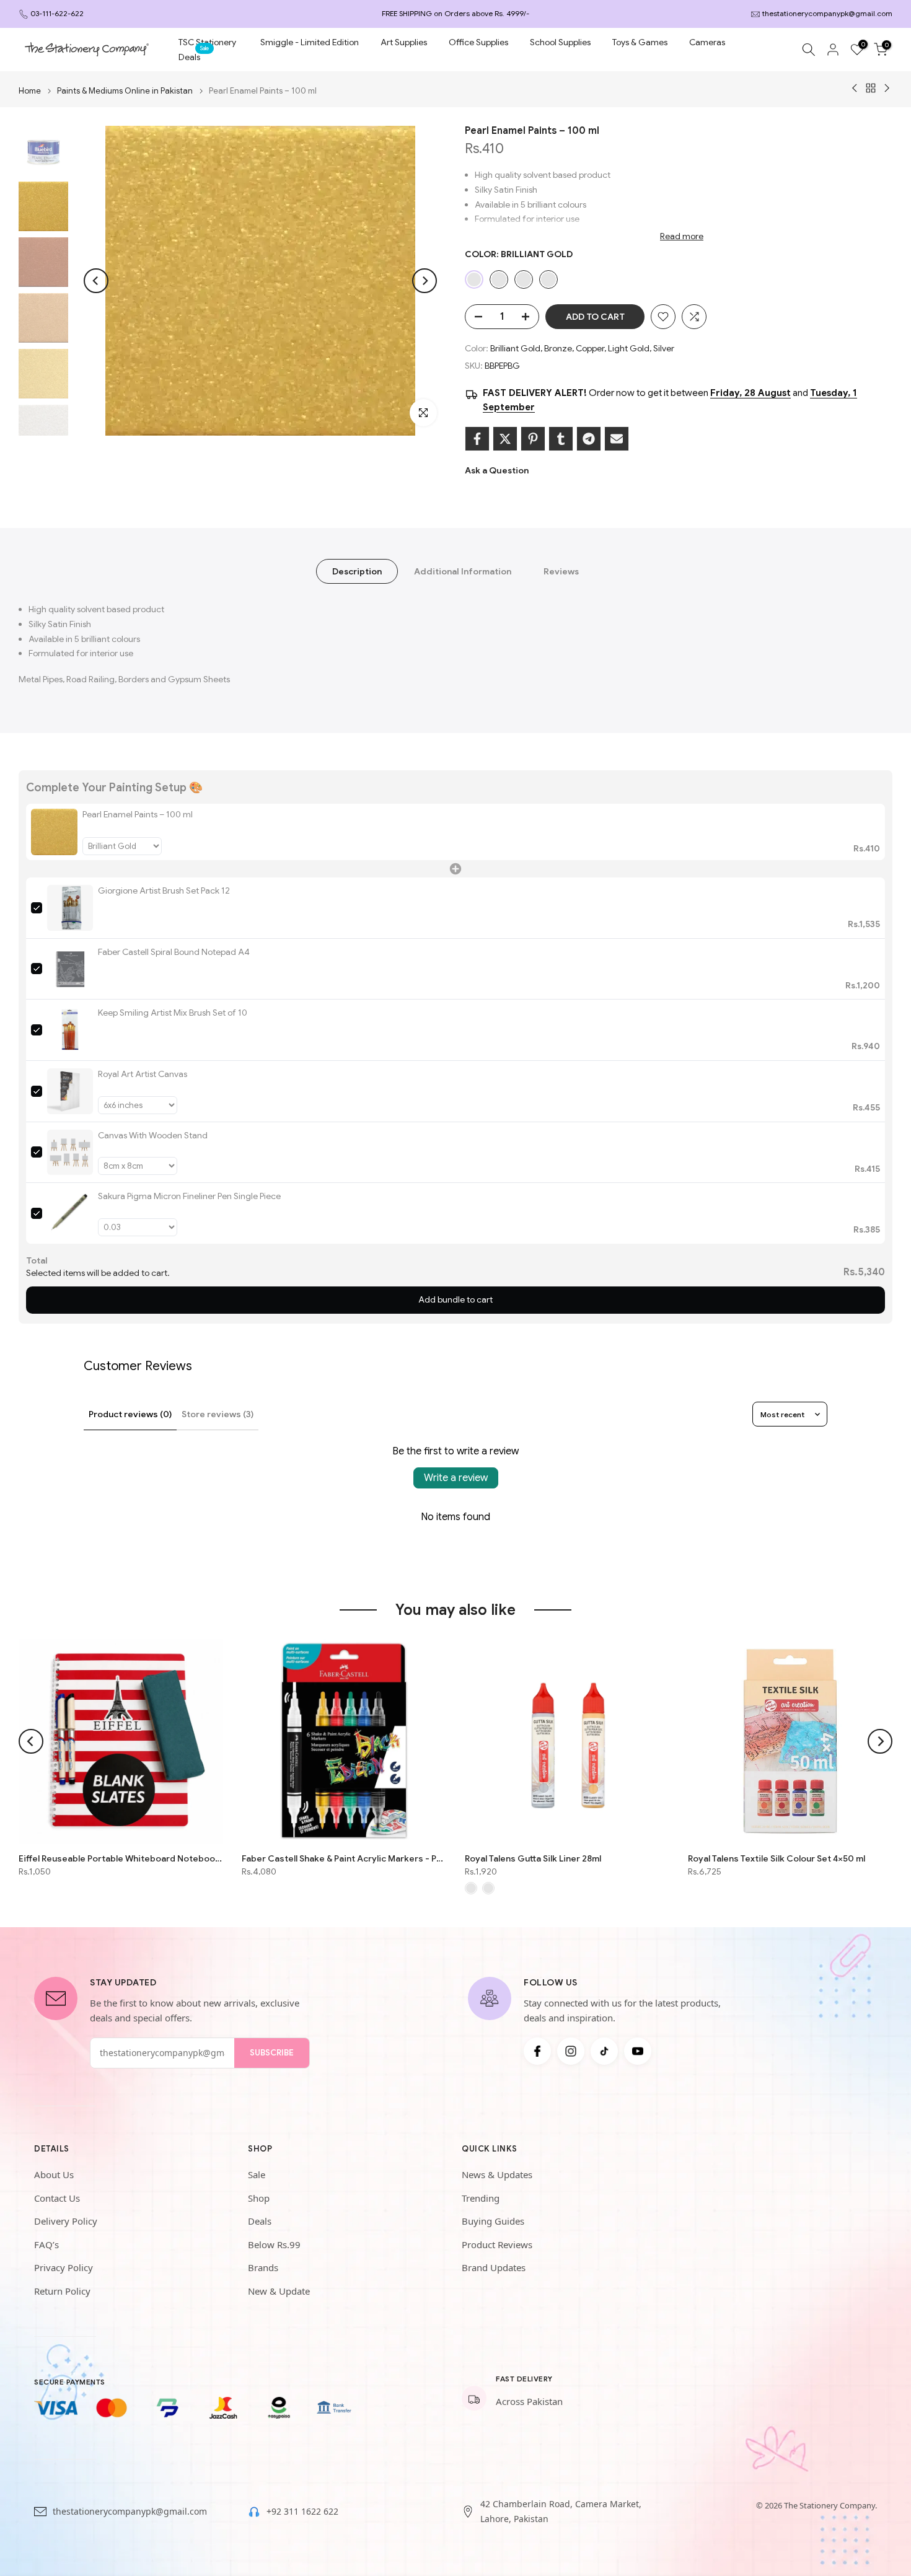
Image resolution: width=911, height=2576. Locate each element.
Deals (194, 56)
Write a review (456, 1478)
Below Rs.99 (274, 2244)
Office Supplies (478, 42)
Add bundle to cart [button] (455, 1299)
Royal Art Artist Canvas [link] (143, 1074)
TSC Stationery (207, 42)
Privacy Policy (64, 2267)
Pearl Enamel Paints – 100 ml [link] (138, 814)
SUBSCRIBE (272, 2053)
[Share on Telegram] (589, 439)
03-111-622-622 (57, 13)
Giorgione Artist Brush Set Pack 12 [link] (164, 890)
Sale (257, 2174)
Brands (263, 2267)
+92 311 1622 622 (302, 2511)
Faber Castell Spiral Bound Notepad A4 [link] (174, 952)
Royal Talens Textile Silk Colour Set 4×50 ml (777, 1858)
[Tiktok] (604, 2051)
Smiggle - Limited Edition (310, 42)
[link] (54, 832)
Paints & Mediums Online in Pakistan (125, 91)
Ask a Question (497, 470)
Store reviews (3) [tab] (218, 1414)
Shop (259, 2198)
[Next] (425, 281)
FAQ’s (46, 2244)
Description (357, 571)
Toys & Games (640, 42)
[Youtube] (638, 2051)
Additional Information (463, 571)
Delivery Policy (66, 2221)
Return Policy (62, 2291)
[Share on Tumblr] (561, 439)
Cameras (707, 42)
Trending (481, 2198)
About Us (54, 2174)
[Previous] (96, 281)
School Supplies (560, 42)
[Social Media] (537, 2051)
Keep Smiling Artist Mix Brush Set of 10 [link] (173, 1013)
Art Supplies (404, 42)
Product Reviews (497, 2244)
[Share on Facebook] (477, 439)
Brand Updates (494, 2267)
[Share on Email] (617, 439)
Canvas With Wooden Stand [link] (153, 1135)
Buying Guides (493, 2221)
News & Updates (497, 2174)
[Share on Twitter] (505, 439)
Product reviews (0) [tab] (130, 1414)
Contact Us (57, 2198)
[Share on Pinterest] (533, 439)
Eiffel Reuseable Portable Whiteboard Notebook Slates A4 (121, 1858)
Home (30, 91)
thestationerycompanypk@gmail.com (827, 13)
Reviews (561, 571)
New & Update (279, 2291)
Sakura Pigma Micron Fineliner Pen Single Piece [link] (189, 1196)
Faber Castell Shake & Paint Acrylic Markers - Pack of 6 (344, 1858)
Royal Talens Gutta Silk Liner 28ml (533, 1858)
